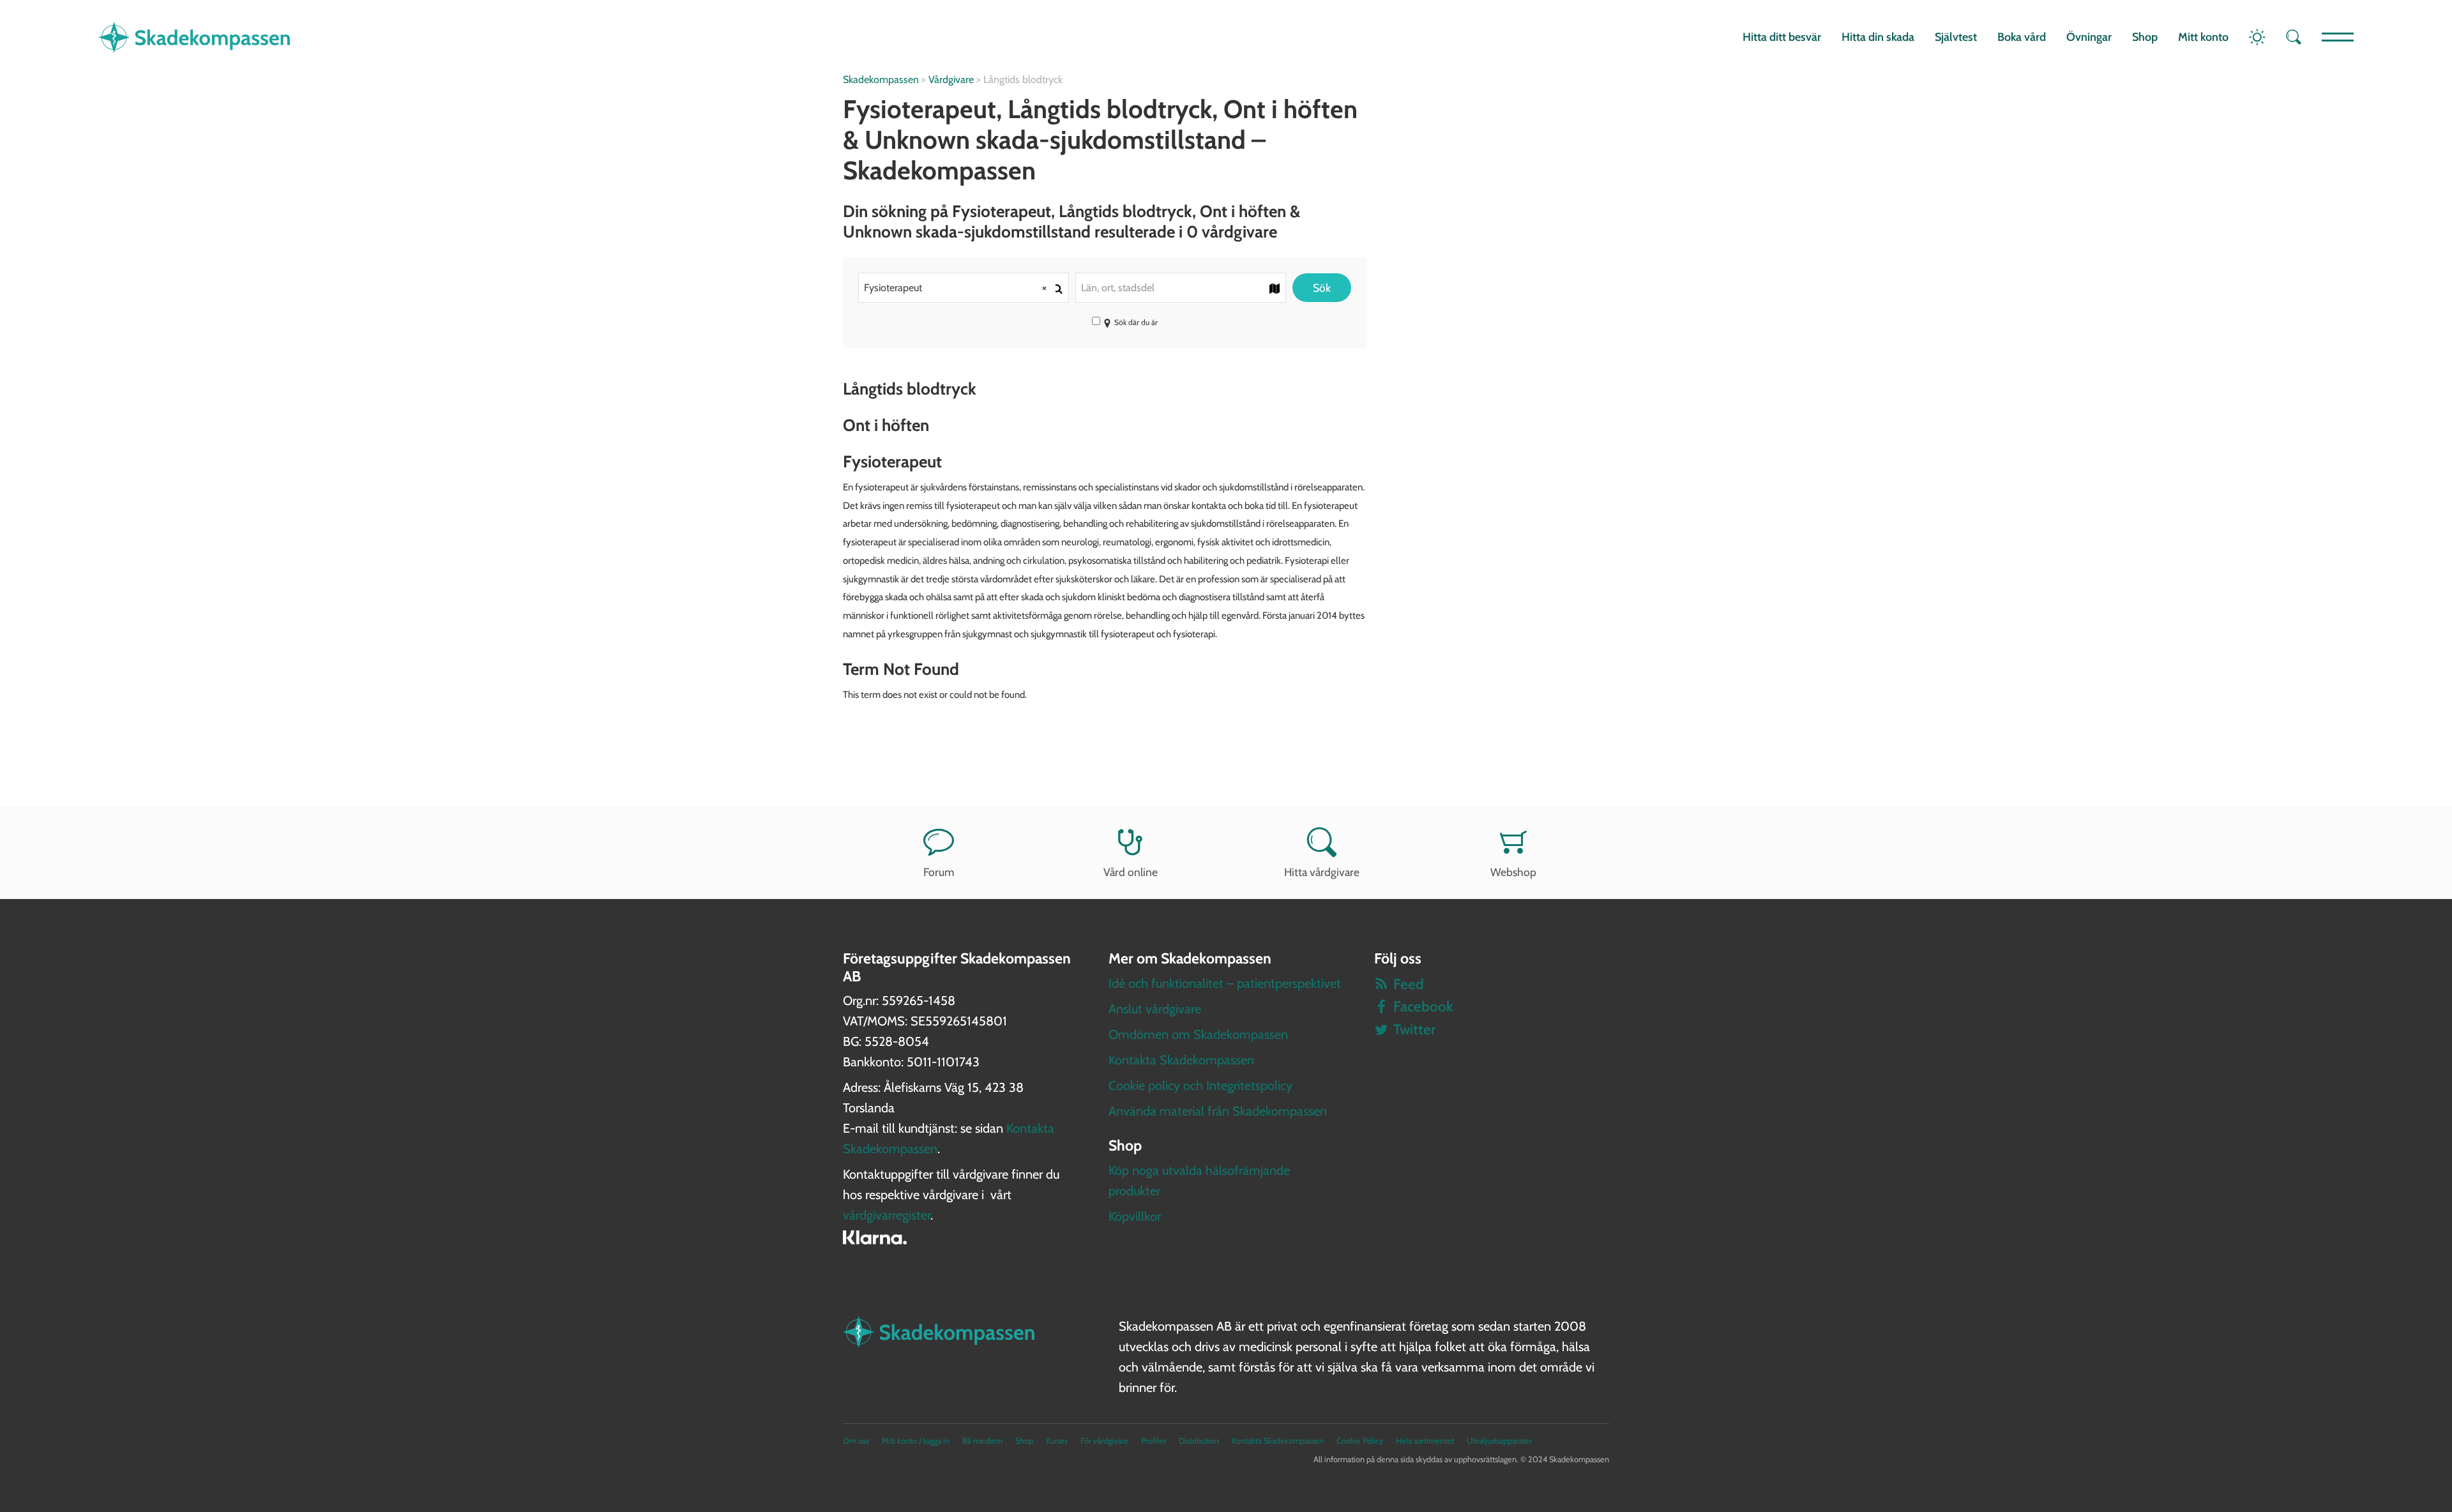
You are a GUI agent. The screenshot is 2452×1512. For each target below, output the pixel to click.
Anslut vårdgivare (1155, 1009)
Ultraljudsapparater (1499, 1441)
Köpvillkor (1135, 1216)
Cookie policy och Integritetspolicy (1200, 1085)
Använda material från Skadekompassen (1218, 1111)
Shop (2145, 37)
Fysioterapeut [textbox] (955, 288)
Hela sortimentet (1425, 1441)
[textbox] (1181, 288)
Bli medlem (982, 1441)
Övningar (2089, 37)
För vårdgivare (1104, 1441)
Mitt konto (2203, 37)
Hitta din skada (1878, 37)
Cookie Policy (1360, 1441)
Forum (939, 872)
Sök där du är (1136, 322)
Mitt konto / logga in (916, 1441)
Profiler (1154, 1441)
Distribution (1199, 1441)
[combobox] (964, 288)
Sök (1322, 288)
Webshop (1513, 872)
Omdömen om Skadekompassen (1198, 1034)
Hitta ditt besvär (1782, 37)
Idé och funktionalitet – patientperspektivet (1225, 983)
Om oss (856, 1441)
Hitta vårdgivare (1322, 872)
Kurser (1057, 1441)
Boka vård (2022, 37)
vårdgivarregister (887, 1215)
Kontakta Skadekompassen (1181, 1060)
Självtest (1956, 37)
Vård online (1131, 872)
